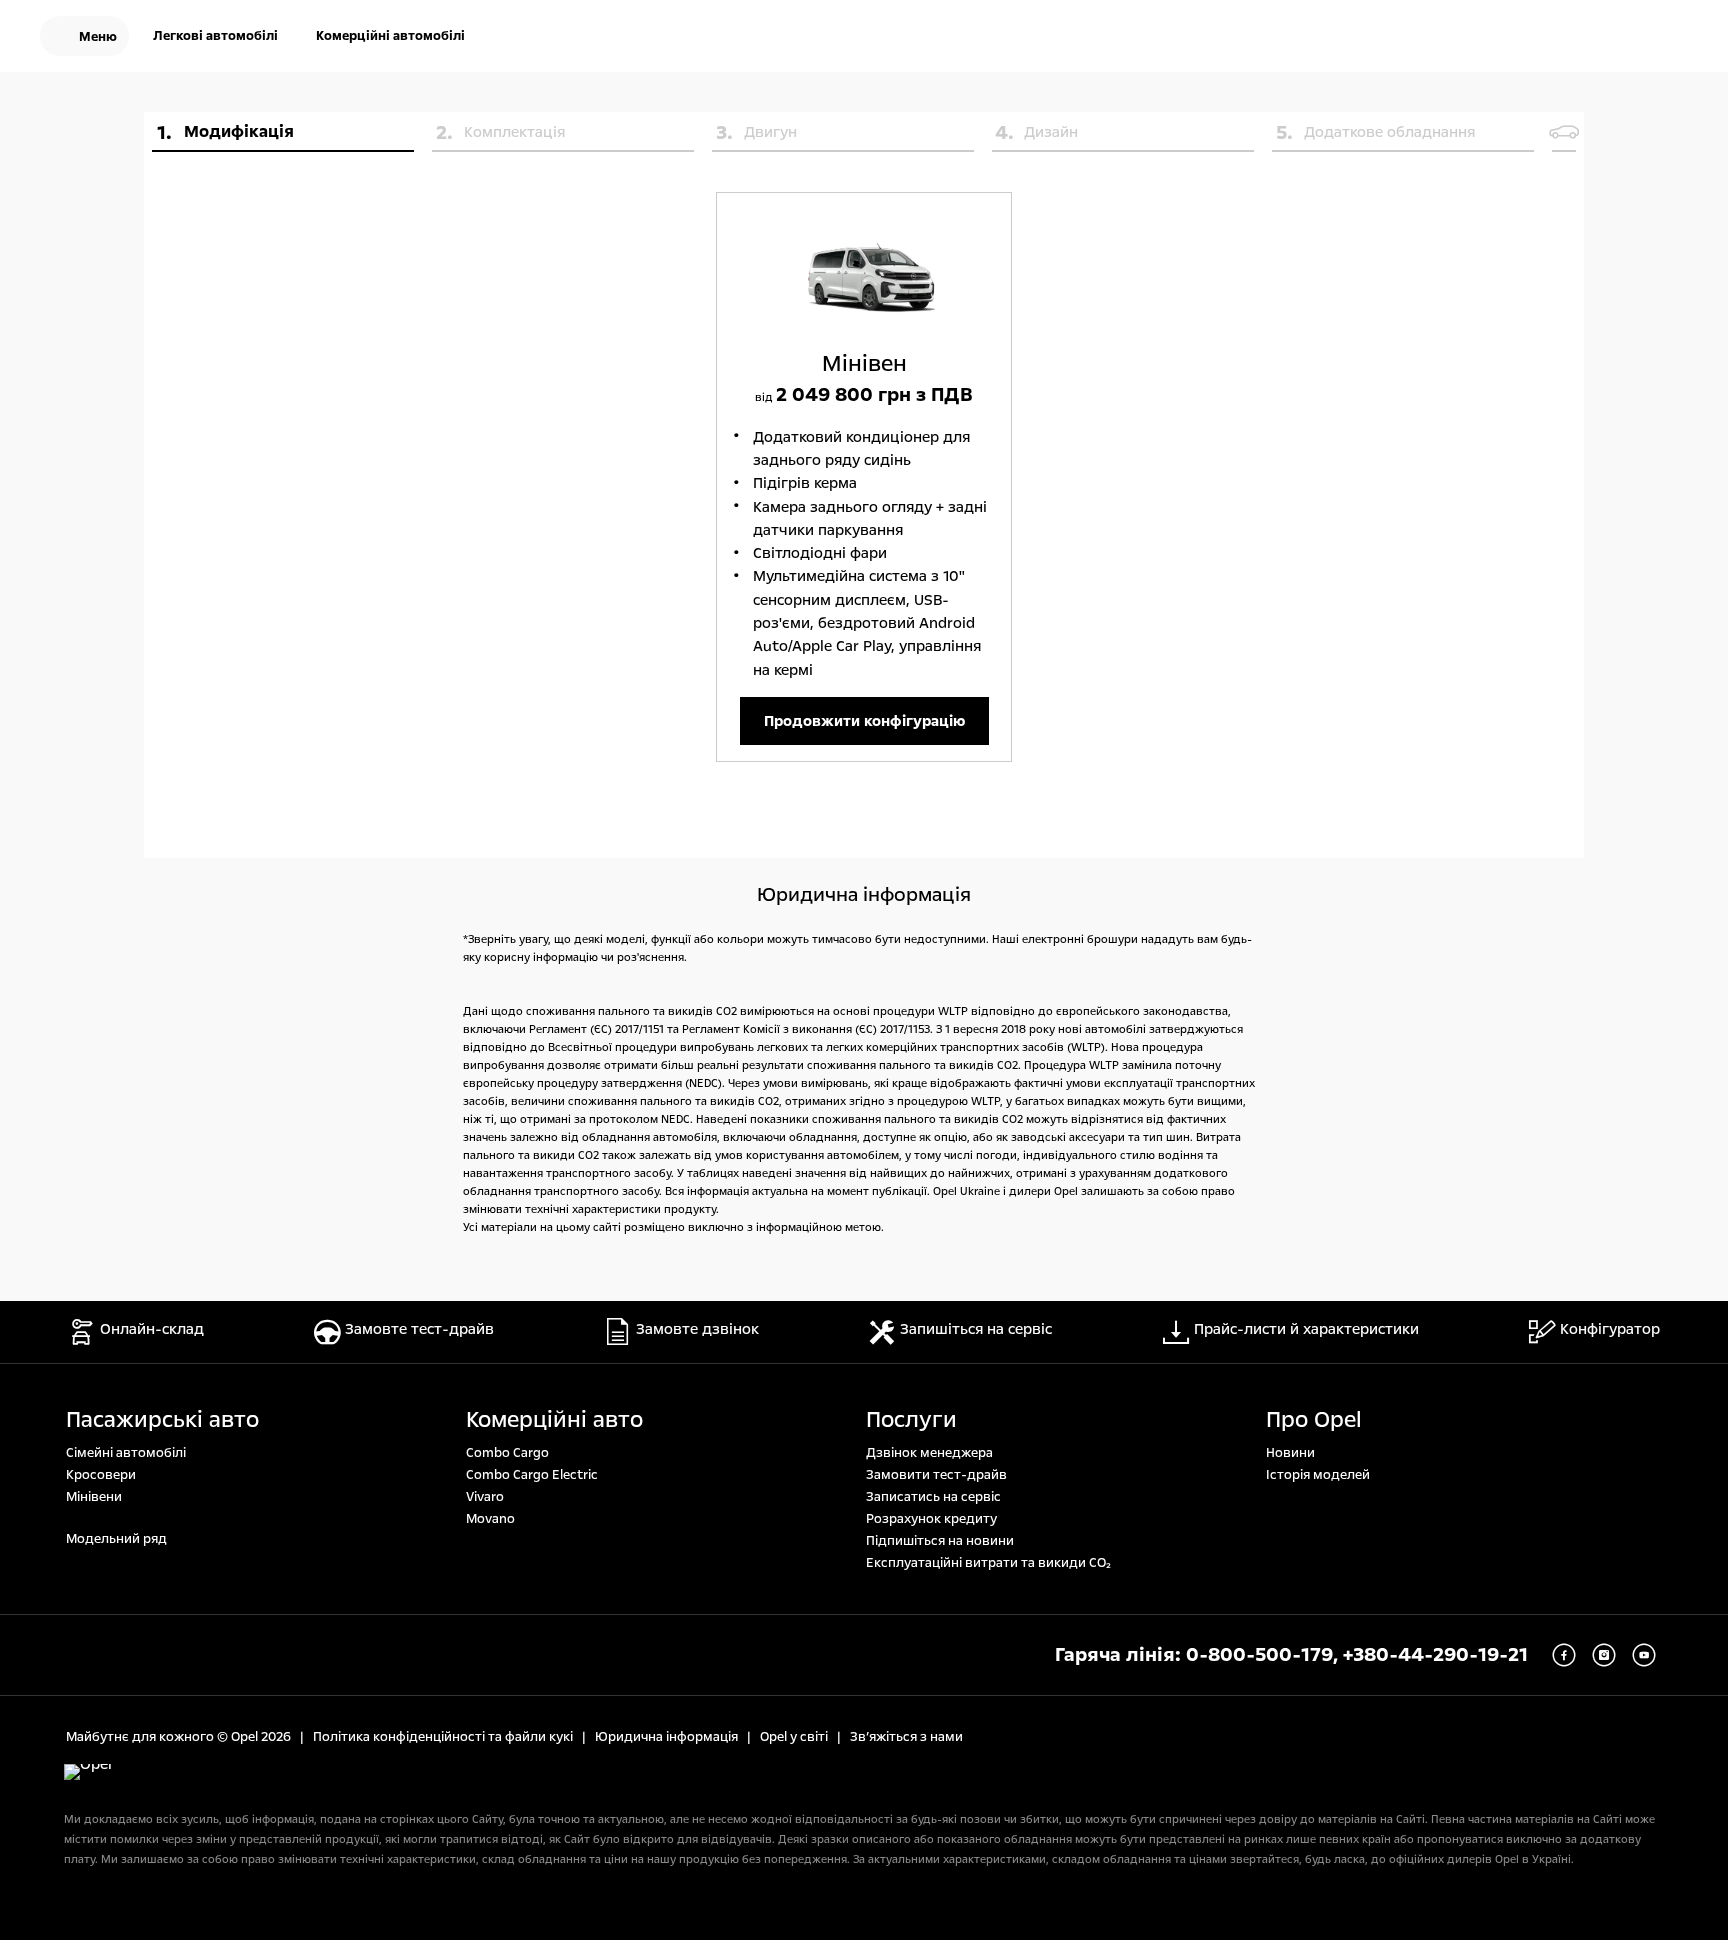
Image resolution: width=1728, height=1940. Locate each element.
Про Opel (1314, 1420)
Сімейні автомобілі (126, 1453)
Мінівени (94, 1497)
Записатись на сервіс (933, 1497)
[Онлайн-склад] (1544, 38)
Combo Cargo (507, 1453)
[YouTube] (1644, 1655)
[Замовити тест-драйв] (1608, 38)
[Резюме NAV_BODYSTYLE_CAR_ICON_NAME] (1564, 132)
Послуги (911, 1420)
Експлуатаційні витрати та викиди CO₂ (988, 1563)
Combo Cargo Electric (532, 1475)
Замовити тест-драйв (936, 1475)
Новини (1290, 1453)
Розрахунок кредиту (931, 1519)
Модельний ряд (116, 1539)
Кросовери (101, 1475)
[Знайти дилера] (1672, 38)
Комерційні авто (554, 1420)
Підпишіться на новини (940, 1541)
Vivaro (485, 1497)
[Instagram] (1604, 1655)
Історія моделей (1318, 1475)
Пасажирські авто (162, 1420)
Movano (490, 1519)
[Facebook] (1564, 1655)
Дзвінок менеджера (929, 1453)
